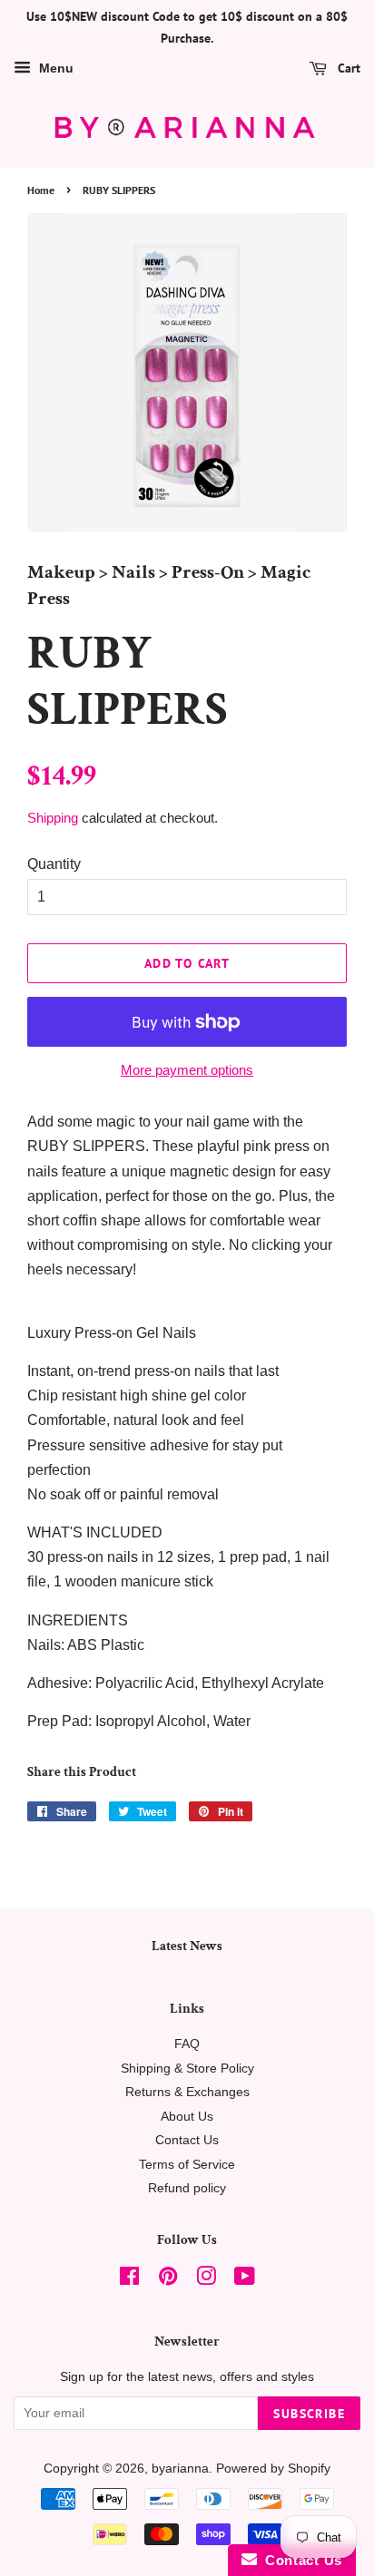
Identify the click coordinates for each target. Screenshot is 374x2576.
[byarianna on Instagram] (206, 2280)
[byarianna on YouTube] (245, 2280)
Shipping (53, 818)
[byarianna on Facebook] (129, 2280)
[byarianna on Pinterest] (168, 2280)
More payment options (187, 1070)
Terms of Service (187, 2165)
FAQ (187, 2044)
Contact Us (187, 2140)
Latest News (187, 1946)
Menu (54, 68)
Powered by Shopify (273, 2469)
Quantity (54, 864)
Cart (347, 68)
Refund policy (187, 2188)
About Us (187, 2117)
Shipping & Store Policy (187, 2069)
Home (41, 190)
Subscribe (309, 2414)
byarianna (180, 2469)
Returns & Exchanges (187, 2092)
